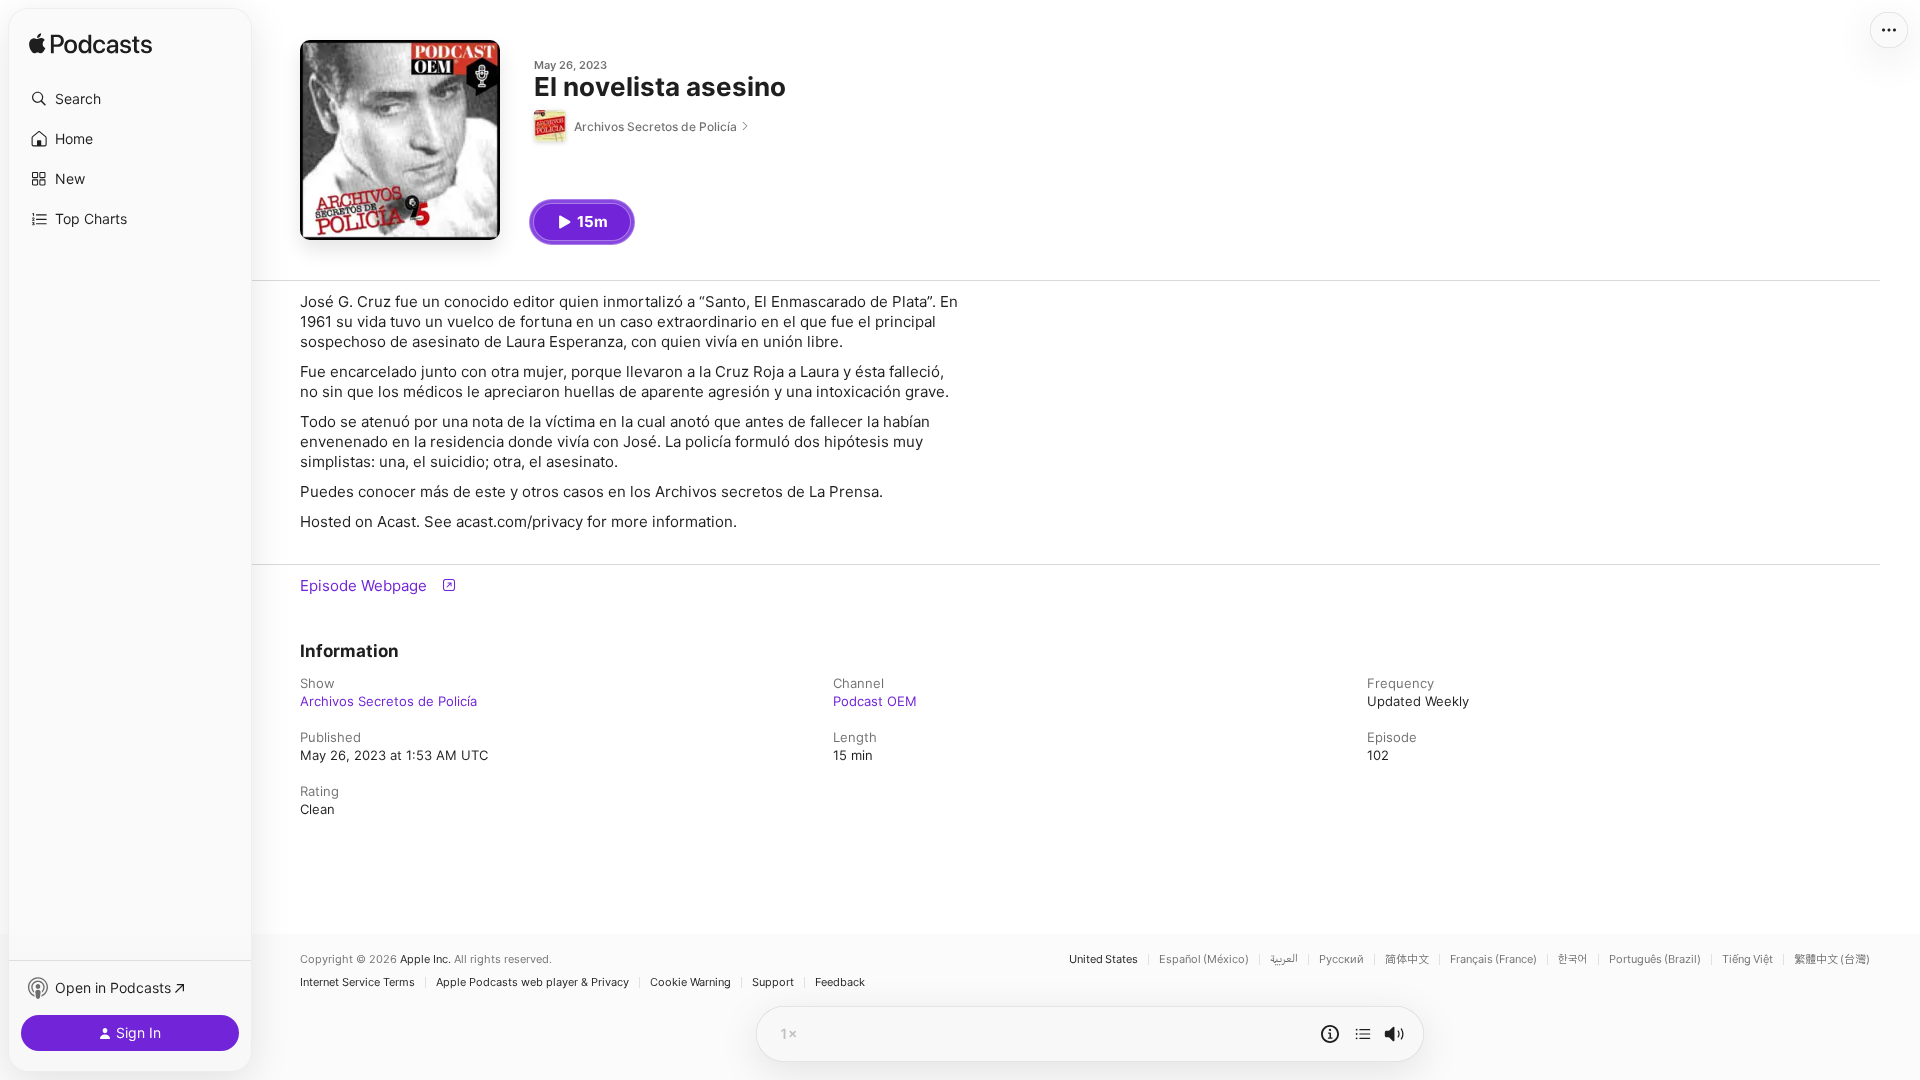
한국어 (1573, 959)
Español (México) (1204, 959)
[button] (130, 99)
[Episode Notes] (1330, 1034)
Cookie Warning (690, 982)
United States (1103, 959)
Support (773, 982)
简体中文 (1407, 959)
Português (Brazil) (1655, 959)
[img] (90, 45)
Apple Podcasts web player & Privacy (532, 982)
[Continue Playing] (1363, 1034)
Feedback (840, 982)
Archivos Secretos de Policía (388, 701)
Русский (1341, 959)
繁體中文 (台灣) (1832, 959)
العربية (1284, 959)
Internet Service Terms (357, 982)
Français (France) (1493, 959)
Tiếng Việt (1747, 959)
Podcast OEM (875, 701)
